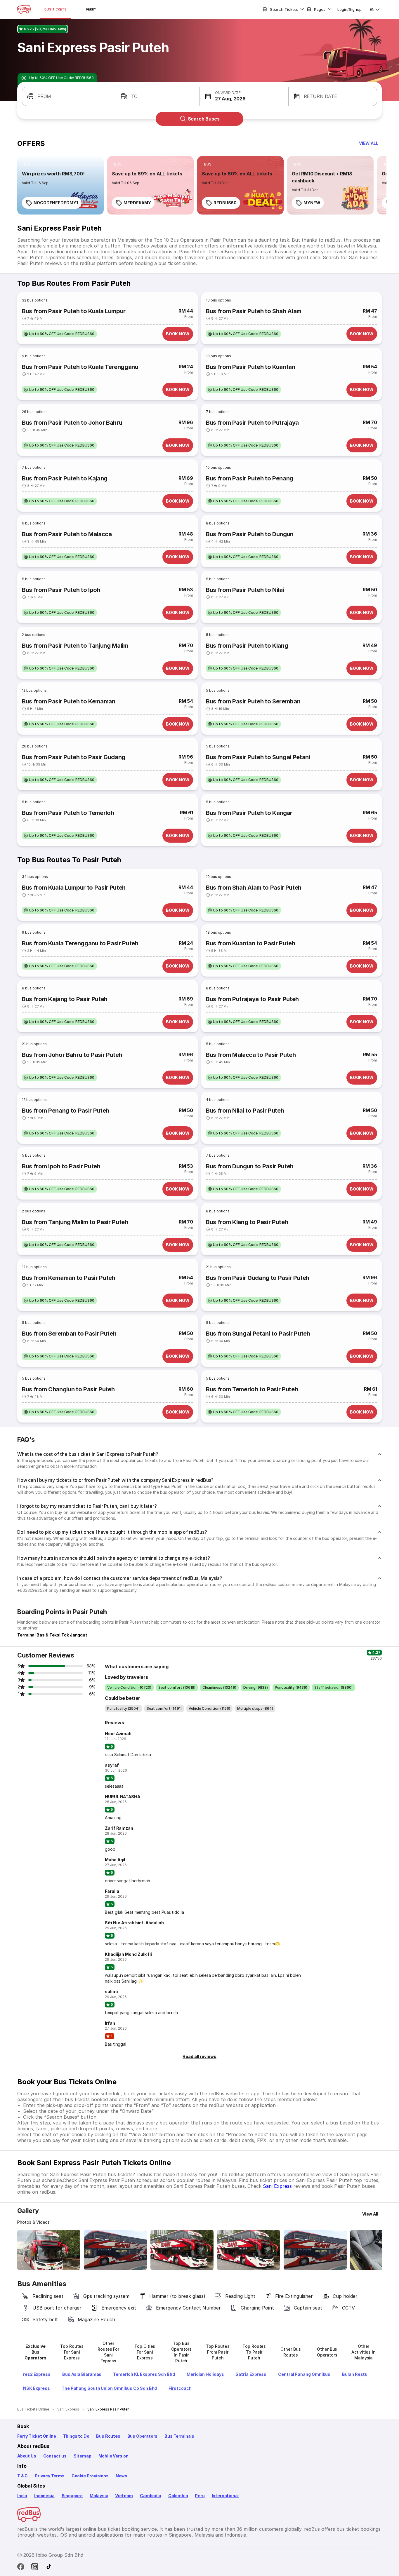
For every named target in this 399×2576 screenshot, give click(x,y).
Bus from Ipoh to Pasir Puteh (61, 1166)
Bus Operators (143, 2436)
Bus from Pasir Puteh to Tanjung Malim (75, 646)
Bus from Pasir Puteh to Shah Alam (254, 311)
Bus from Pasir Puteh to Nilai (245, 590)
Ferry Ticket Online (37, 2436)
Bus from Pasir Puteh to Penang (250, 478)
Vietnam (124, 2496)
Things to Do (76, 2436)
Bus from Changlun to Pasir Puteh (68, 1389)
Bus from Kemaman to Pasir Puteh (69, 1278)
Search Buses (204, 119)
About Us (27, 2456)
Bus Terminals (179, 2436)
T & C (22, 2476)
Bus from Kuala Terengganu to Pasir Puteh (80, 943)
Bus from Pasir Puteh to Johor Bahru (72, 423)
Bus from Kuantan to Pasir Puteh (251, 943)
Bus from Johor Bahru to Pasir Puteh (72, 1055)
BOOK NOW (178, 334)
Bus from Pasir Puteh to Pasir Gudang (74, 757)
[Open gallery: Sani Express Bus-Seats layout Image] (249, 2250)
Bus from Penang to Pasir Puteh (66, 1111)
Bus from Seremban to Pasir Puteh (69, 1334)
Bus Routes (108, 2436)
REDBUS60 (225, 203)
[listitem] (28, 164)
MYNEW (312, 203)
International (225, 2496)
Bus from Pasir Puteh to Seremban (253, 701)
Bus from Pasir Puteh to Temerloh (68, 813)
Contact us (55, 2456)
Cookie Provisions (90, 2476)
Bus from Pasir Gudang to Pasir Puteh (258, 1278)
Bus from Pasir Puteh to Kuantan (251, 367)
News (122, 2476)
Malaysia (99, 2496)
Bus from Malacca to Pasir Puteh (251, 1055)
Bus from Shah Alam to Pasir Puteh (254, 888)
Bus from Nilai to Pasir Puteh (245, 1111)
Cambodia (151, 2496)
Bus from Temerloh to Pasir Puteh (252, 1389)
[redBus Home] (24, 9)
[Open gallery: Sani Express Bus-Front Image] (49, 2250)
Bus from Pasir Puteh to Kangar (249, 813)
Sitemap (83, 2456)
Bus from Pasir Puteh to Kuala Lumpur (74, 311)
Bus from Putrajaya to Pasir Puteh (252, 999)
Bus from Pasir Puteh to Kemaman (69, 701)
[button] (67, 96)
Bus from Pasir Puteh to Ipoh (61, 590)
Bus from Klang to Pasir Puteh (247, 1222)
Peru (200, 2496)
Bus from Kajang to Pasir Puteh (65, 999)
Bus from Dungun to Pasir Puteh (250, 1166)
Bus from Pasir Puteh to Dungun (250, 534)
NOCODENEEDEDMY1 (56, 203)
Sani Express (277, 2186)
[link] (60, 185)
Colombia (178, 2496)
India (22, 2496)
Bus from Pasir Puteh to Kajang (65, 478)
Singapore (72, 2496)
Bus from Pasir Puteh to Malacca (67, 534)
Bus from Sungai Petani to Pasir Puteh (258, 1334)
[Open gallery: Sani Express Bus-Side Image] (115, 2250)
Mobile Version (113, 2456)
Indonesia (44, 2496)
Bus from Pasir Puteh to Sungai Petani (258, 757)
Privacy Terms (50, 2476)
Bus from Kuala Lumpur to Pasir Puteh (74, 888)
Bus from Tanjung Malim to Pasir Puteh (75, 1222)
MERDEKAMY (137, 203)
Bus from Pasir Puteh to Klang (247, 646)
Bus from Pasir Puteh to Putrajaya (252, 423)
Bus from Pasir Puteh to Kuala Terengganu (80, 367)
